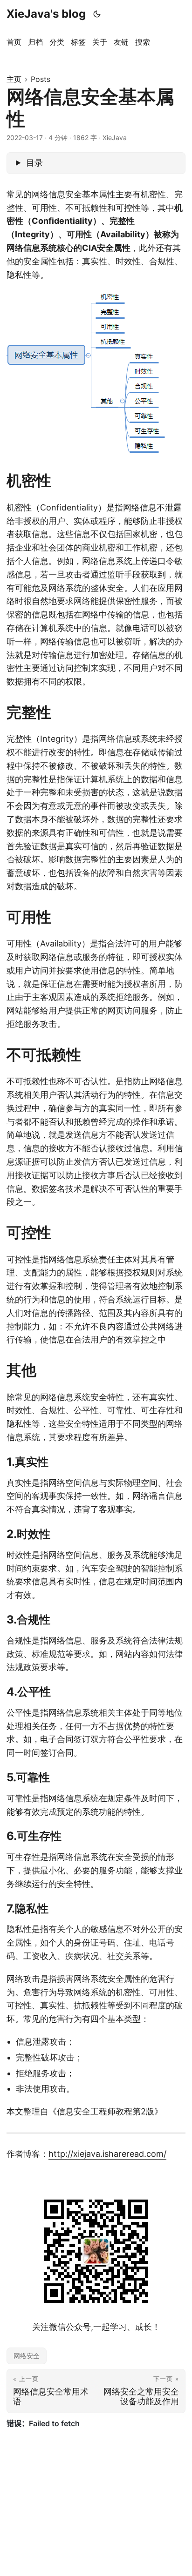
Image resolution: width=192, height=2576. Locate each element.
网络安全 (27, 2356)
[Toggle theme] (97, 14)
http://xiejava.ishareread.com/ (107, 2154)
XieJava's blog (46, 14)
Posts (41, 79)
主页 (14, 79)
